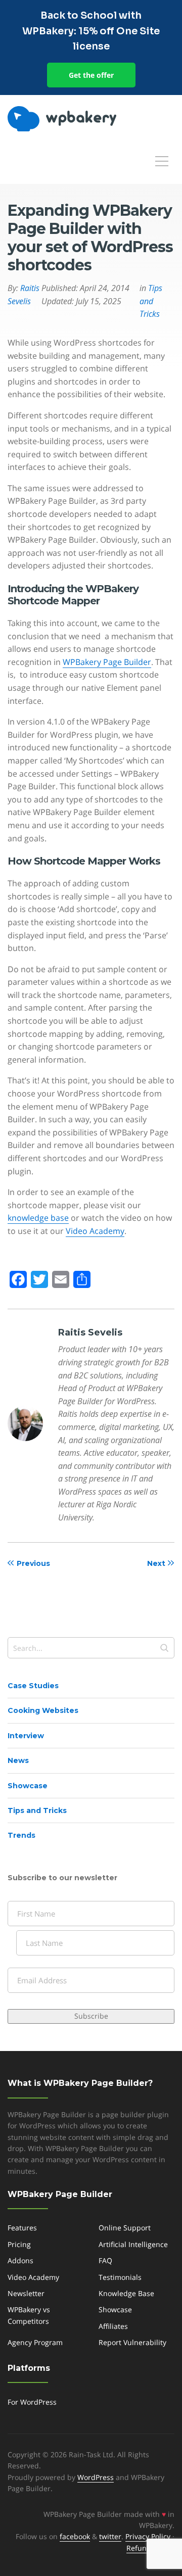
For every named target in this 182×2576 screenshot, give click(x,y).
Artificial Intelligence (133, 2244)
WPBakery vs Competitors (29, 2315)
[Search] (164, 1648)
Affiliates (113, 2326)
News (18, 1760)
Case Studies (33, 1686)
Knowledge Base (126, 2293)
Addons (20, 2260)
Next (156, 1563)
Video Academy (95, 1231)
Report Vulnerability (132, 2342)
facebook (75, 2536)
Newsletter (26, 2293)
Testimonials (120, 2277)
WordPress (96, 2477)
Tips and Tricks (37, 1810)
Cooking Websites (43, 1710)
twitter (110, 2536)
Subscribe (91, 2016)
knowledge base (38, 1218)
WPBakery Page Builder (107, 662)
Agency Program (35, 2342)
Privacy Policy (148, 2536)
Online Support (125, 2228)
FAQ (105, 2260)
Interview (26, 1736)
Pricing (19, 2244)
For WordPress (32, 2402)
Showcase (28, 1786)
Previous (33, 1563)
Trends (21, 1835)
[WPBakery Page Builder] (79, 119)
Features (22, 2228)
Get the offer (91, 75)
